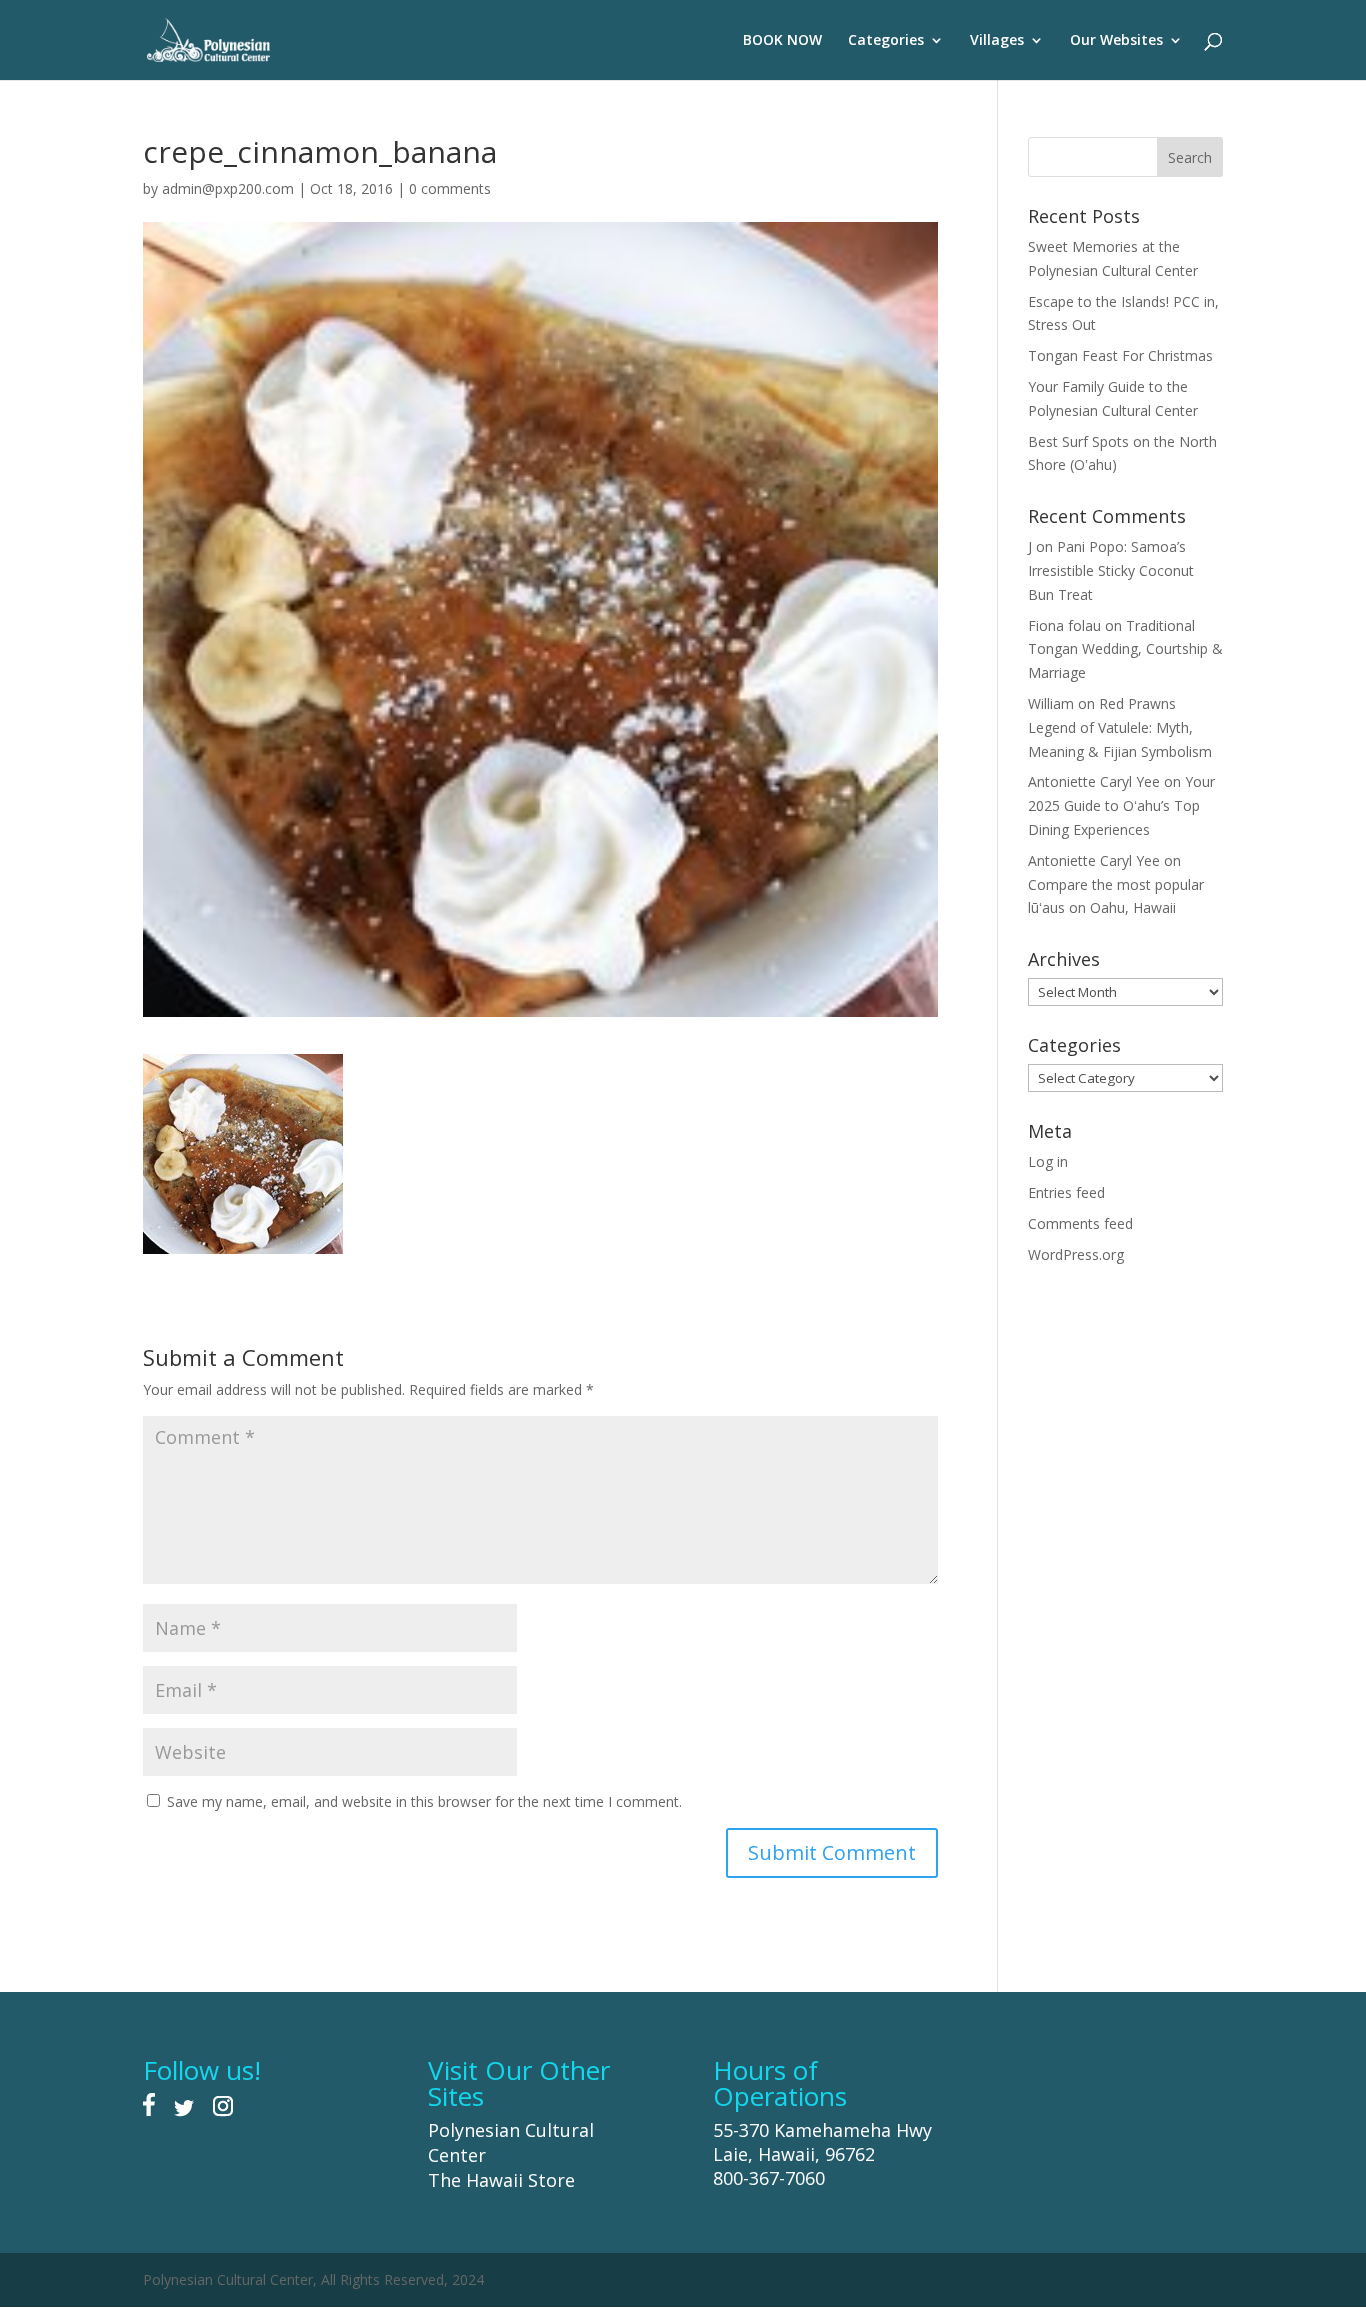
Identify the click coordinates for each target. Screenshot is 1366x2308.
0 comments (450, 188)
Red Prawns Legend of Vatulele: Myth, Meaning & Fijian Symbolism (1120, 727)
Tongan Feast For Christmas (1120, 355)
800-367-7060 (769, 2178)
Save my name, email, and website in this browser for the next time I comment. (424, 1801)
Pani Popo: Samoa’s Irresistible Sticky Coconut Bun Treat (1111, 570)
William (1051, 703)
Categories (886, 41)
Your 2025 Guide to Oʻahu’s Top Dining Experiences (1121, 805)
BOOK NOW (782, 41)
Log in (1048, 1161)
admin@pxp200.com (228, 188)
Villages (997, 41)
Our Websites (1116, 41)
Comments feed (1080, 1223)
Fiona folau (1064, 625)
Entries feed (1066, 1192)
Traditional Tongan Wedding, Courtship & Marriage (1125, 649)
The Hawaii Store (501, 2180)
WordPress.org (1076, 1254)
